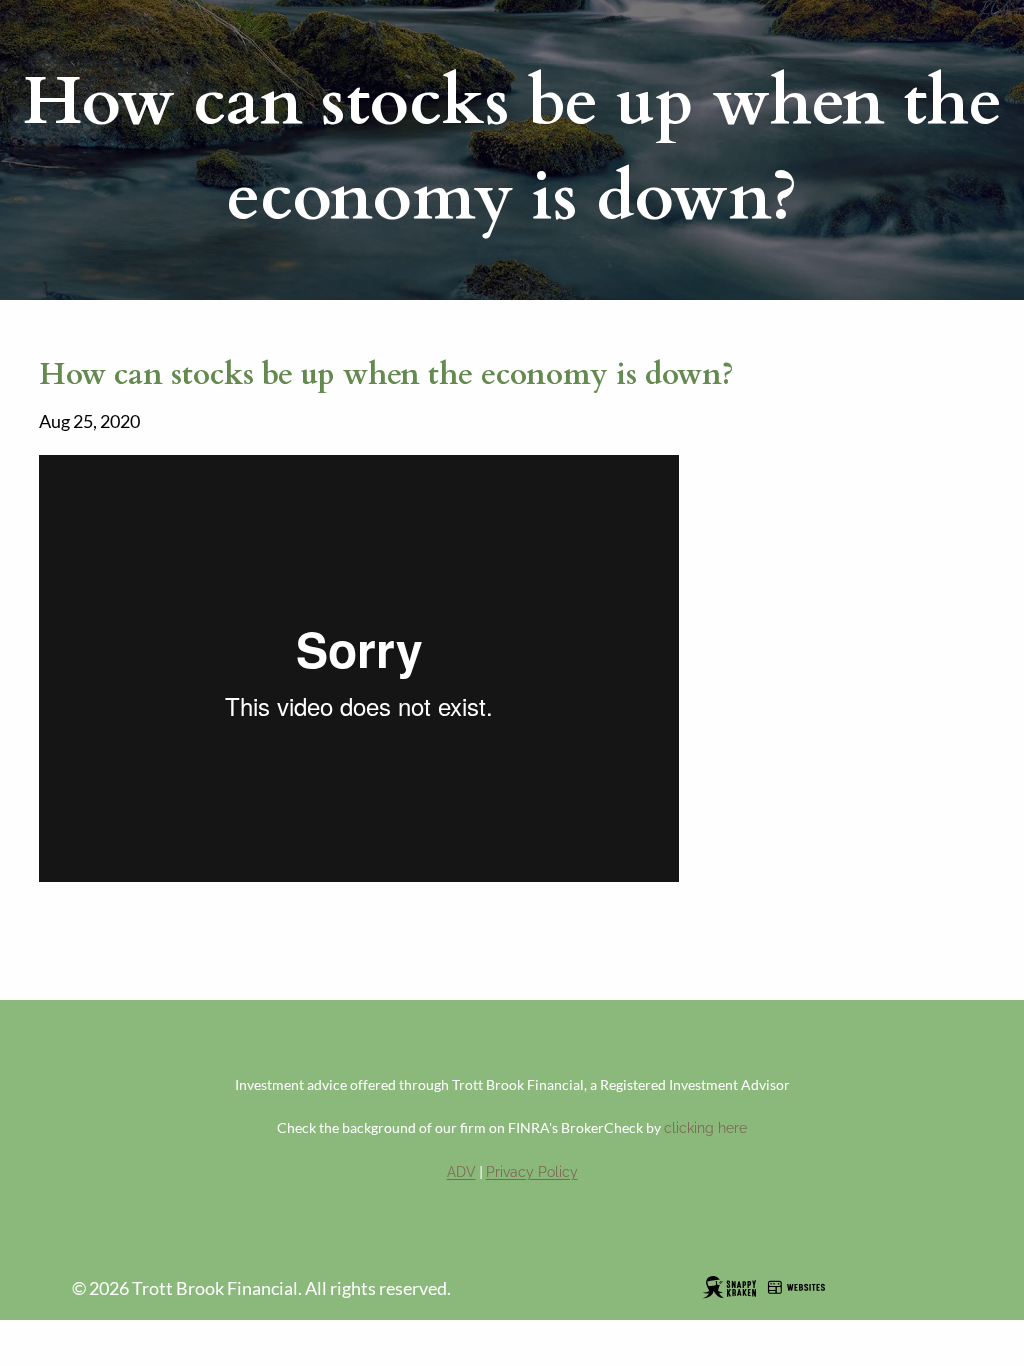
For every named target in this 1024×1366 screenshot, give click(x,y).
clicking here (705, 1128)
